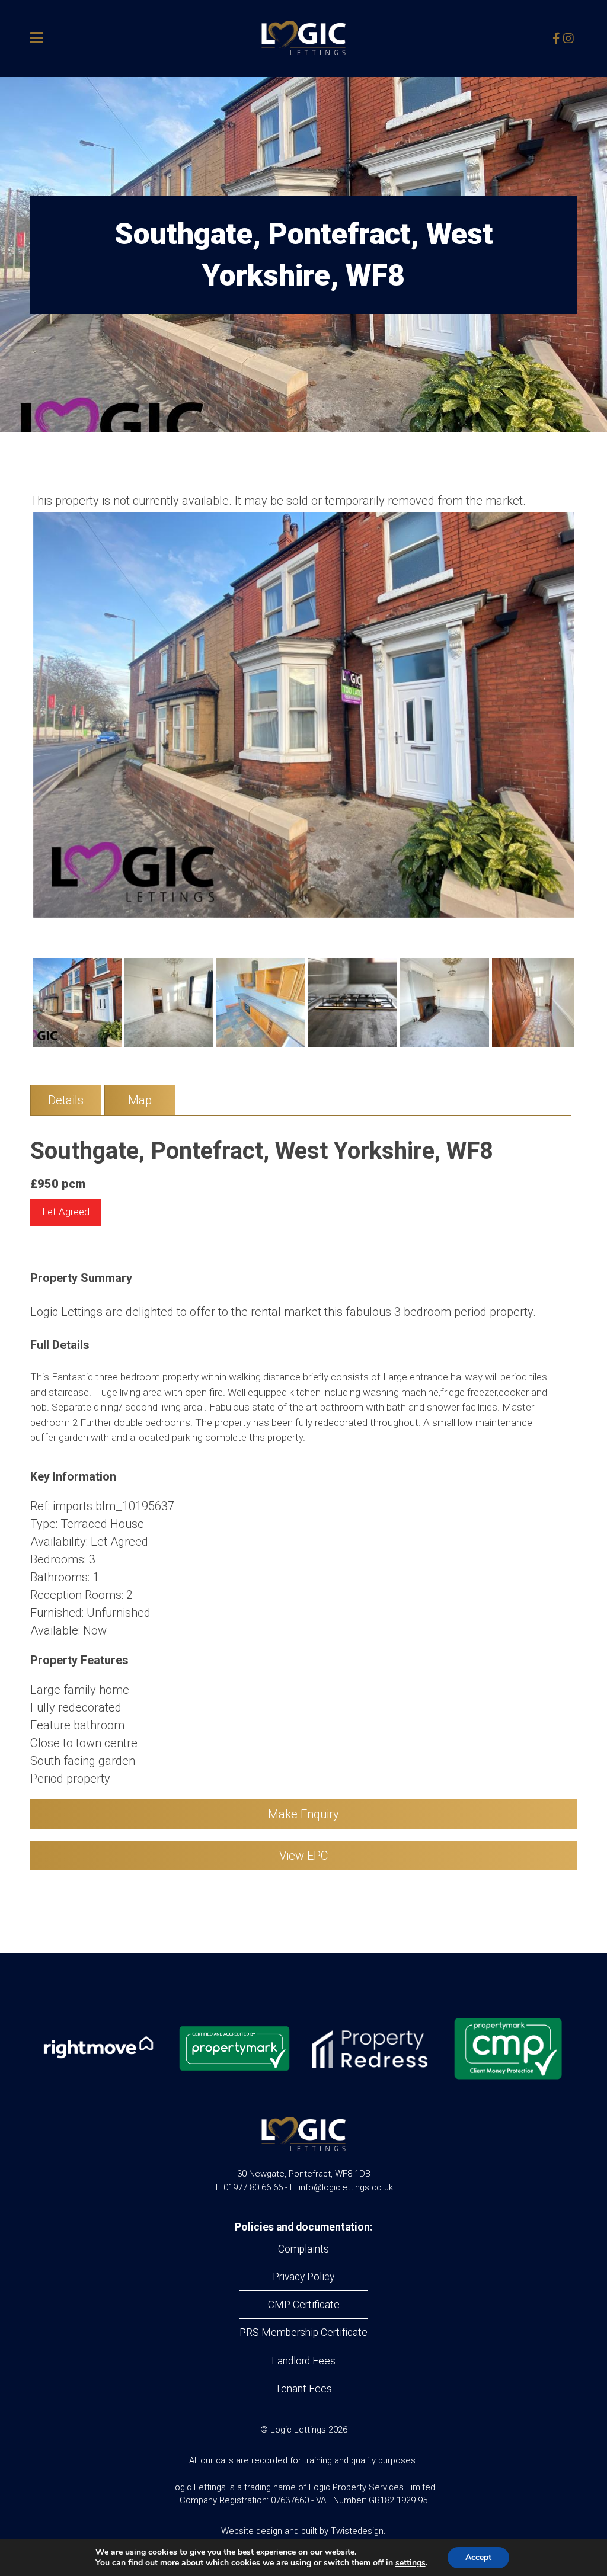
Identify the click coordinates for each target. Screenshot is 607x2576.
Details (66, 1100)
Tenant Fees (303, 2389)
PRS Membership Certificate (303, 2333)
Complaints (303, 2249)
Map (140, 1100)
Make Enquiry (303, 1814)
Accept (478, 2557)
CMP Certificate (304, 2305)
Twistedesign (357, 2531)
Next (592, 726)
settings (410, 2563)
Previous (15, 726)
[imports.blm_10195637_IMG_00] (304, 715)
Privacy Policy (303, 2277)
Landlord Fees (303, 2361)
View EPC (304, 1856)
